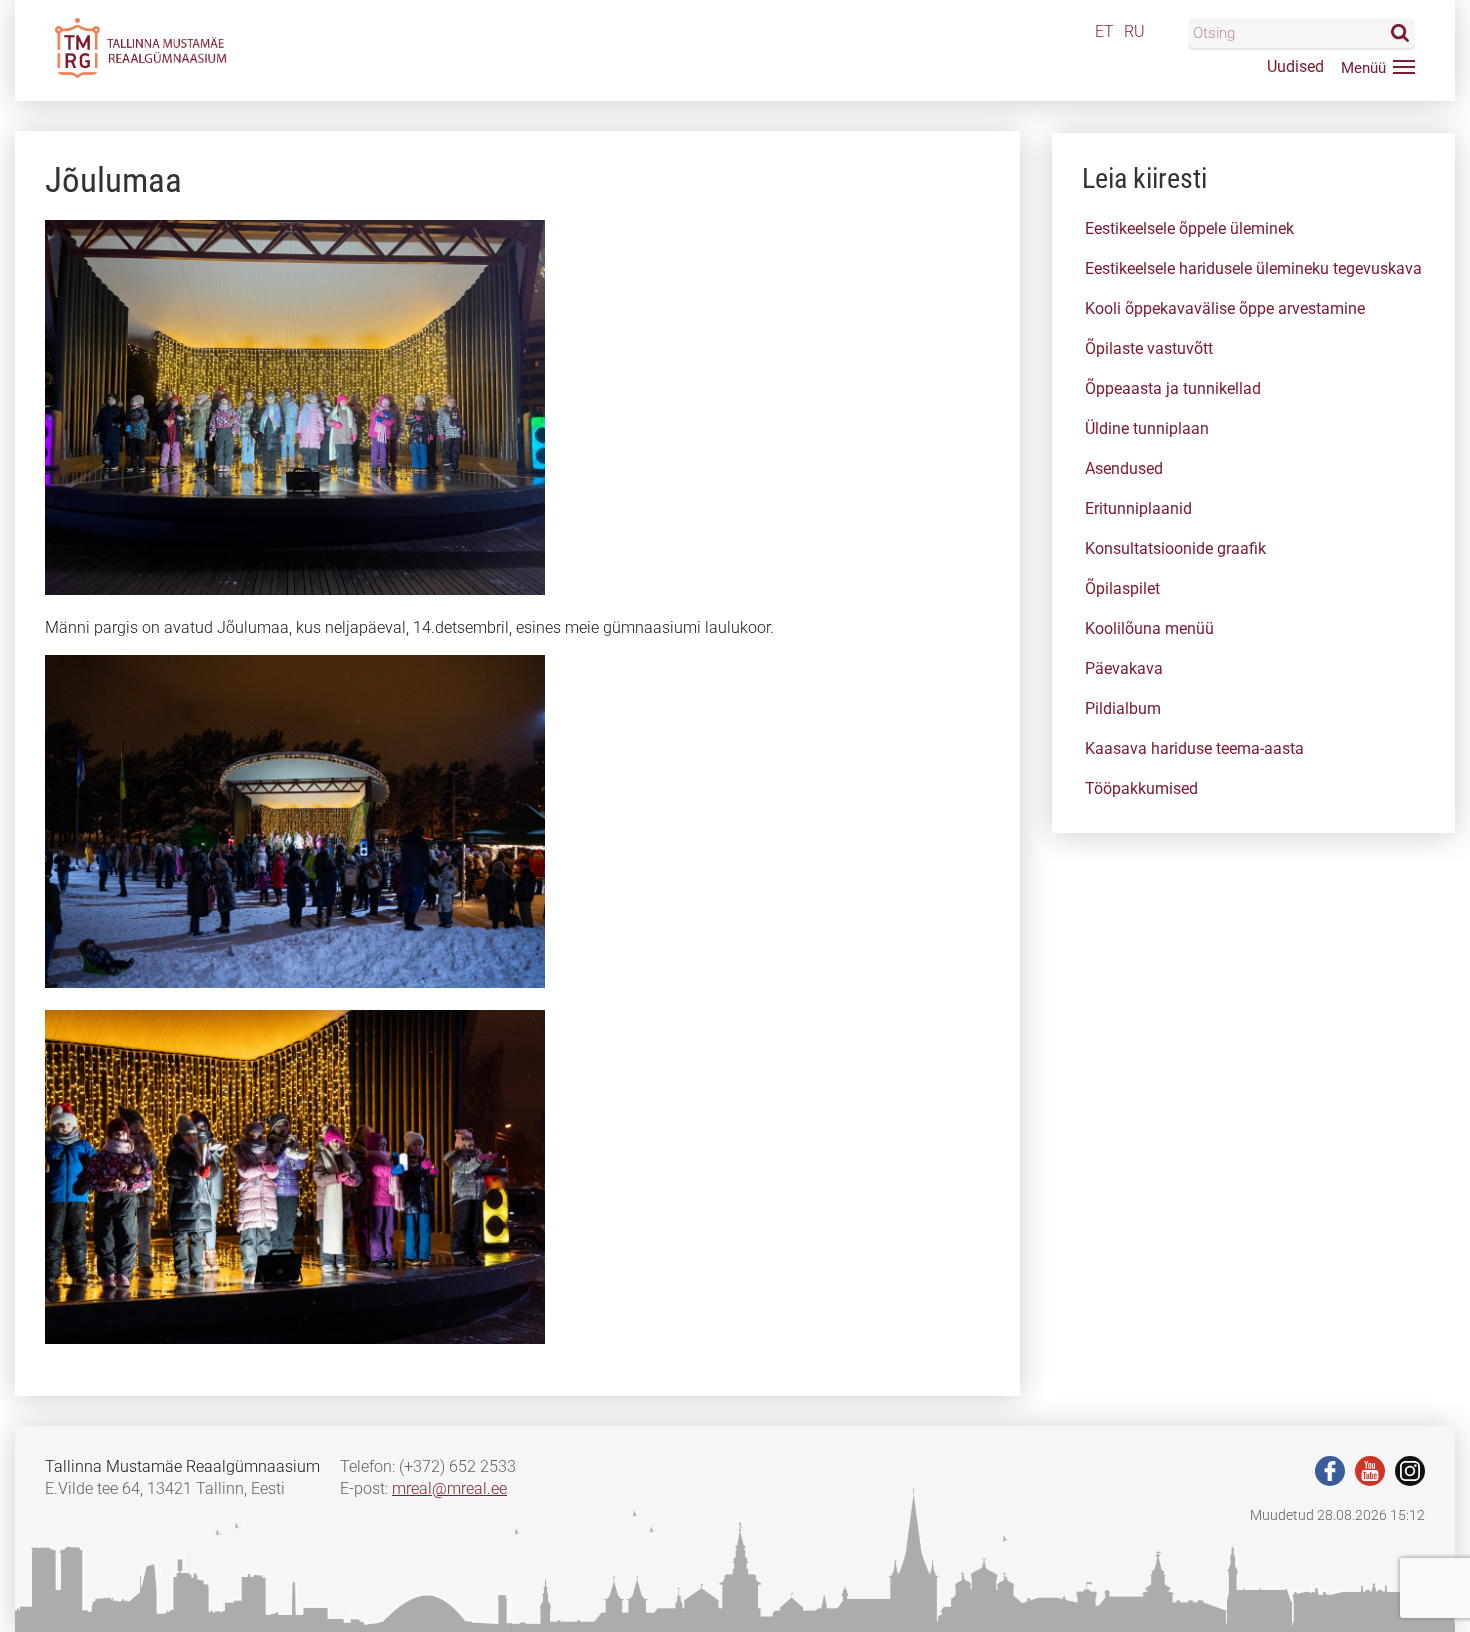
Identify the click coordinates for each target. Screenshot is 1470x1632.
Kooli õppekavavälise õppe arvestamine (1225, 308)
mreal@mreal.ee (449, 1488)
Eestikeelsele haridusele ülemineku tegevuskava (1253, 268)
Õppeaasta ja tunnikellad (1173, 388)
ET (1104, 31)
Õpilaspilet (1122, 588)
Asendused (1124, 468)
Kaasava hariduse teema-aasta (1194, 748)
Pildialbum (1123, 708)
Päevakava (1124, 668)
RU (1134, 31)
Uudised (1295, 66)
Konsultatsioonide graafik (1175, 548)
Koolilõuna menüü (1149, 628)
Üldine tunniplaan (1147, 428)
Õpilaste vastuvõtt (1149, 348)
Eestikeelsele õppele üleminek (1189, 228)
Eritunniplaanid (1138, 508)
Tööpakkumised (1141, 788)
